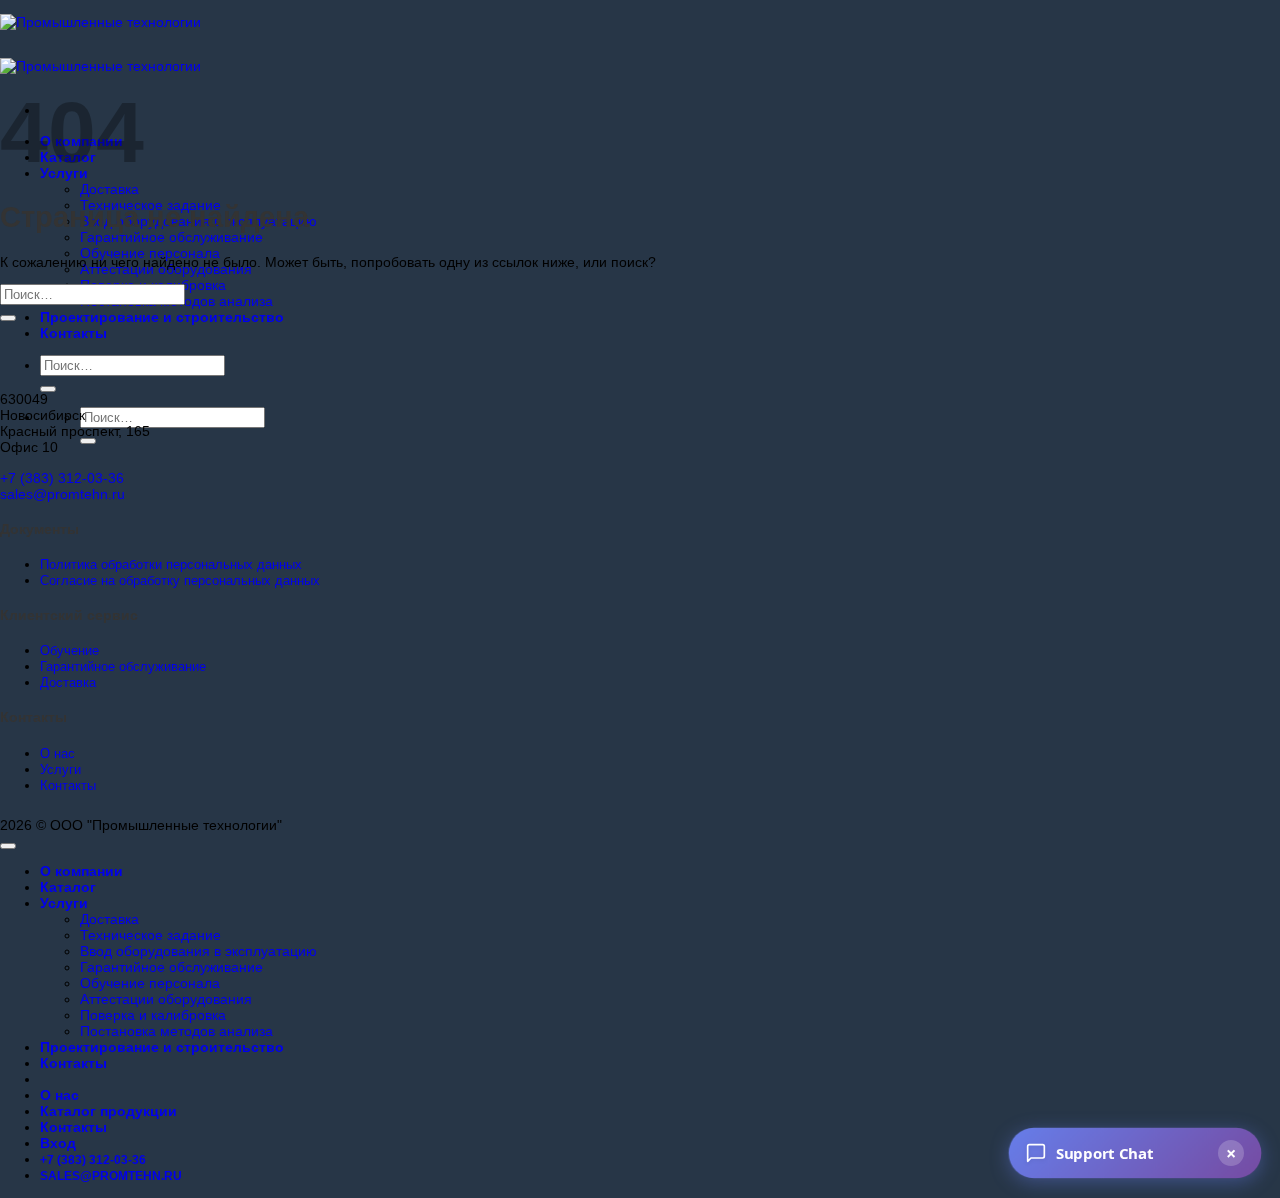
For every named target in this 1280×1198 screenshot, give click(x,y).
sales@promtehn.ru (62, 494)
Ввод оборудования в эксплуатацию (198, 951)
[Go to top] (8, 846)
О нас (59, 1095)
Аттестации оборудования (166, 999)
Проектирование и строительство (162, 317)
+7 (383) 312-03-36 (62, 478)
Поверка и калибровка (153, 1015)
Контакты (73, 333)
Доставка (109, 189)
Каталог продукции (108, 1111)
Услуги (64, 903)
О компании (81, 871)
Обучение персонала (150, 253)
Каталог (68, 887)
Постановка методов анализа (176, 1031)
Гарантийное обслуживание (171, 237)
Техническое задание (150, 935)
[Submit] (48, 389)
